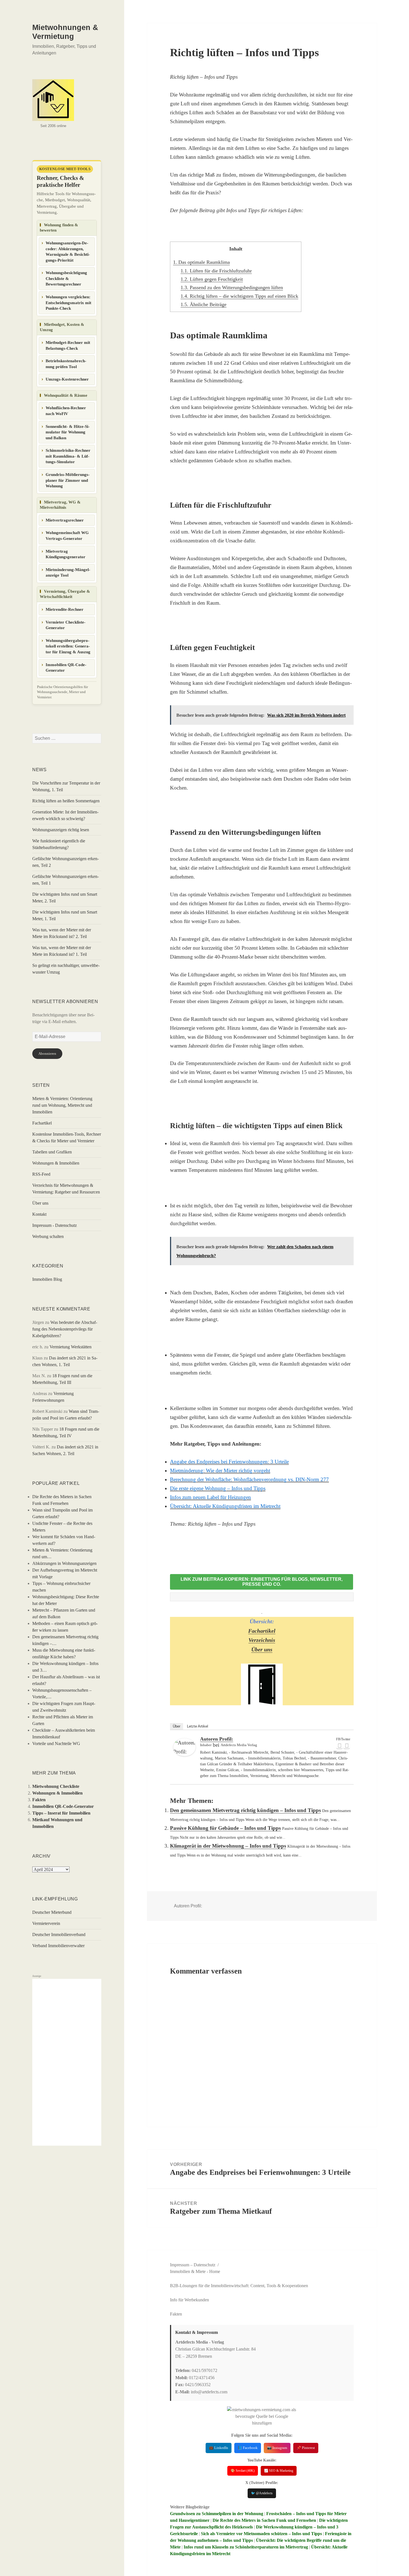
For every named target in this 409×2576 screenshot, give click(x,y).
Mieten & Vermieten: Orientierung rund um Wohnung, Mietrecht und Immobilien (62, 1105)
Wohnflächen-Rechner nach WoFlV (66, 411)
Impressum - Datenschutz (55, 1225)
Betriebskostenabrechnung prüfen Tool (66, 364)
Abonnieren (47, 1054)
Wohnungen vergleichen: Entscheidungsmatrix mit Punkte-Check (68, 303)
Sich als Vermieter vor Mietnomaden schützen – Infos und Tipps (261, 2534)
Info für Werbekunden (189, 2300)
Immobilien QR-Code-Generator (66, 668)
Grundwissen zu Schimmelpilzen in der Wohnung (217, 2514)
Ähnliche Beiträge (204, 304)
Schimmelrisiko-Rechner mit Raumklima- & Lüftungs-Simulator (68, 456)
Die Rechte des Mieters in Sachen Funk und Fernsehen (264, 2520)
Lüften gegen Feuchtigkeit (212, 279)
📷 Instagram (277, 2448)
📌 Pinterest (306, 2448)
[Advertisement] (67, 2062)
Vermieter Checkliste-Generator (66, 625)
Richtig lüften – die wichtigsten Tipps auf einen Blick (239, 296)
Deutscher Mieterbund (52, 1912)
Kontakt (39, 1214)
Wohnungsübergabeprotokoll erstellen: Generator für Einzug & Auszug (68, 646)
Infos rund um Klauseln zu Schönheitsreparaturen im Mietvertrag (246, 2547)
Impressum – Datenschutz (193, 2265)
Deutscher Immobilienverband (59, 1935)
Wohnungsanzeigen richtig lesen (61, 830)
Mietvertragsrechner (65, 520)
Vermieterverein (46, 1923)
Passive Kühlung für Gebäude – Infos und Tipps (225, 1828)
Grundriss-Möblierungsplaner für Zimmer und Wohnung (68, 480)
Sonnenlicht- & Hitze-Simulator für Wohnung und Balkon (68, 432)
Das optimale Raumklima (201, 262)
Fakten (39, 1800)
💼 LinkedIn (219, 2448)
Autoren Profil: (217, 1739)
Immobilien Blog (47, 1279)
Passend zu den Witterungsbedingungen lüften (232, 287)
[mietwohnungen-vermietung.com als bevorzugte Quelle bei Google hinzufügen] (262, 2416)
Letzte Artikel (198, 1726)
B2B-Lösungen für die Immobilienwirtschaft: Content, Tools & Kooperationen (239, 2286)
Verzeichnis (262, 1640)
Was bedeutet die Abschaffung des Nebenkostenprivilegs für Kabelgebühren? (65, 1329)
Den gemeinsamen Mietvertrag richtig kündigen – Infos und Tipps (245, 1810)
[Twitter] (347, 1746)
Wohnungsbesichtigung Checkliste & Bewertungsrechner (66, 278)
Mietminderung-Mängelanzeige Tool (68, 573)
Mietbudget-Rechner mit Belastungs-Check (68, 345)
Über (177, 1726)
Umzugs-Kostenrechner (67, 379)
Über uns (40, 1203)
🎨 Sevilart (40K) (243, 2471)
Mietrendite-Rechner (65, 609)
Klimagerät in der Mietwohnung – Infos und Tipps (228, 1846)
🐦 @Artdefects (262, 2493)
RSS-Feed (41, 1174)
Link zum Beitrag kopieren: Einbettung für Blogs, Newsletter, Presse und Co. (262, 1582)
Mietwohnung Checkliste (56, 1786)
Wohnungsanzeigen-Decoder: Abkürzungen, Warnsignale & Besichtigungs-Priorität (68, 252)
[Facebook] (339, 1746)
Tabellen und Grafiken (52, 1152)
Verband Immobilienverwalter (58, 1946)
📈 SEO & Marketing (279, 2471)
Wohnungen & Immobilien (56, 1163)
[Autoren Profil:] (184, 1747)
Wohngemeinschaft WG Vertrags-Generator (67, 536)
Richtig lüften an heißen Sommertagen (66, 801)
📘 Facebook (248, 2448)
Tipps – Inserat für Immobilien (61, 1813)
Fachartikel (42, 1123)
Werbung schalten (48, 1236)
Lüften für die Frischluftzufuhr (216, 271)
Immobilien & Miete (188, 2271)
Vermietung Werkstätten (71, 1347)
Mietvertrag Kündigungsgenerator (66, 554)
